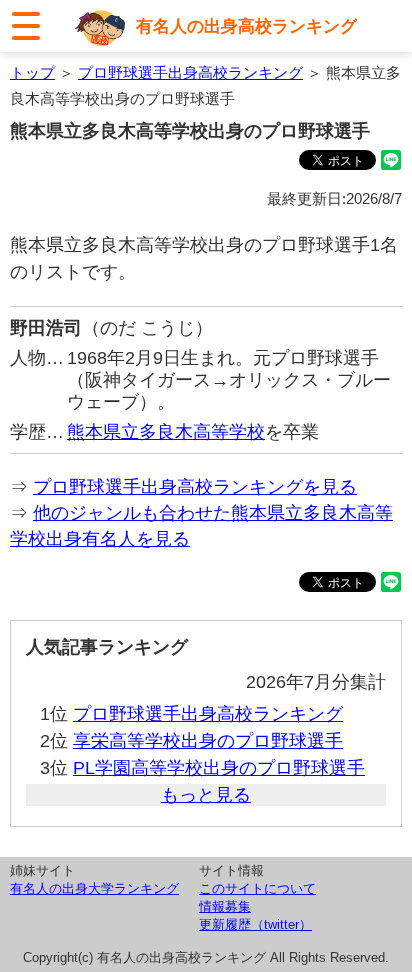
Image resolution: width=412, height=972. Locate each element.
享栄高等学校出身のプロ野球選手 (208, 741)
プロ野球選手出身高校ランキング (190, 72)
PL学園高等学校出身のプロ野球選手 (219, 768)
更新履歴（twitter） (255, 924)
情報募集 (225, 906)
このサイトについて (257, 888)
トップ (32, 72)
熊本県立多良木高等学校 (166, 432)
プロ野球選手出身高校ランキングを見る (195, 487)
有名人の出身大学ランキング (94, 888)
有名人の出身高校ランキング (246, 26)
